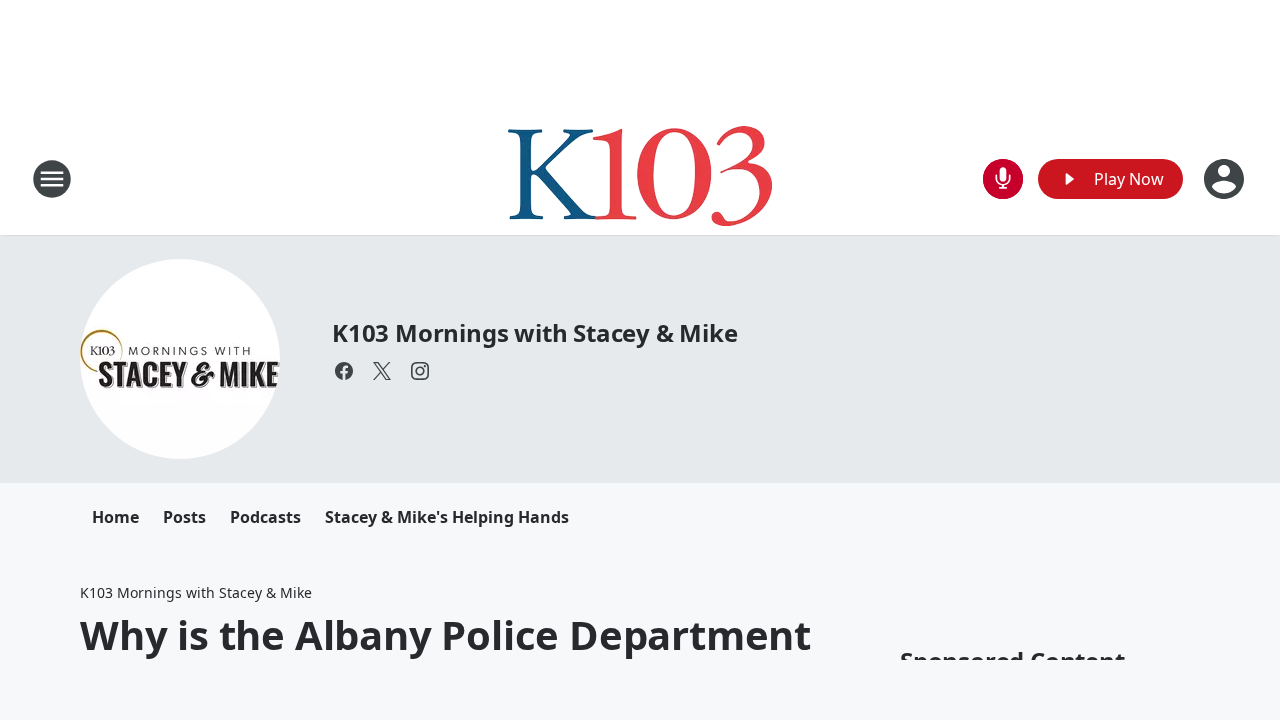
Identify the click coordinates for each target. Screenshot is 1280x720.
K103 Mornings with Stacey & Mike (535, 332)
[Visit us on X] (382, 371)
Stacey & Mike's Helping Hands (447, 517)
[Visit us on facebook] (344, 371)
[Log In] (1226, 179)
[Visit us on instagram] (420, 371)
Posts (184, 517)
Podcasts (265, 517)
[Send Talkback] (1003, 179)
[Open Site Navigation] (52, 179)
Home (115, 517)
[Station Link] (640, 178)
